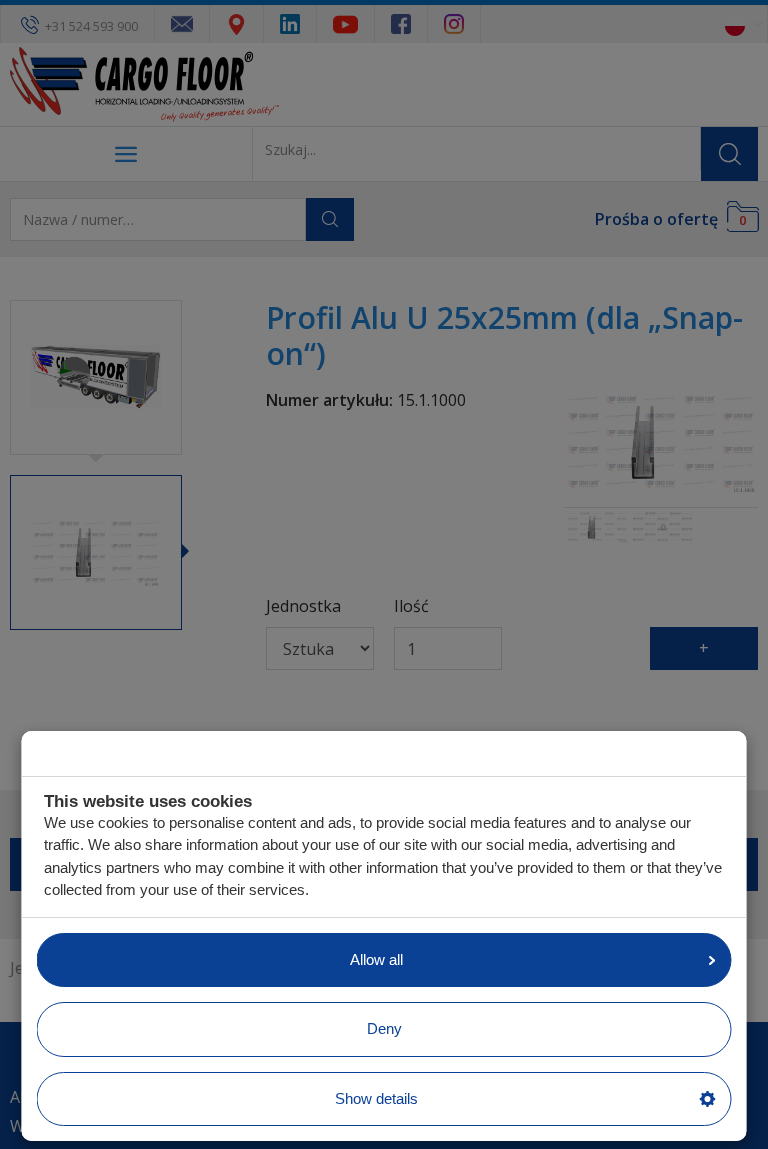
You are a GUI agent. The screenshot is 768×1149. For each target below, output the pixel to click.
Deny (384, 1028)
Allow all (376, 959)
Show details (376, 1098)
